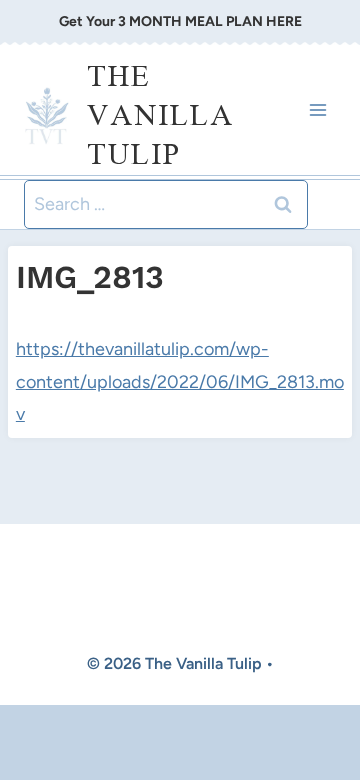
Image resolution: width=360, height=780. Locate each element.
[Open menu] (317, 109)
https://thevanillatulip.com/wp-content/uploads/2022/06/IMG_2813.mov (180, 381)
